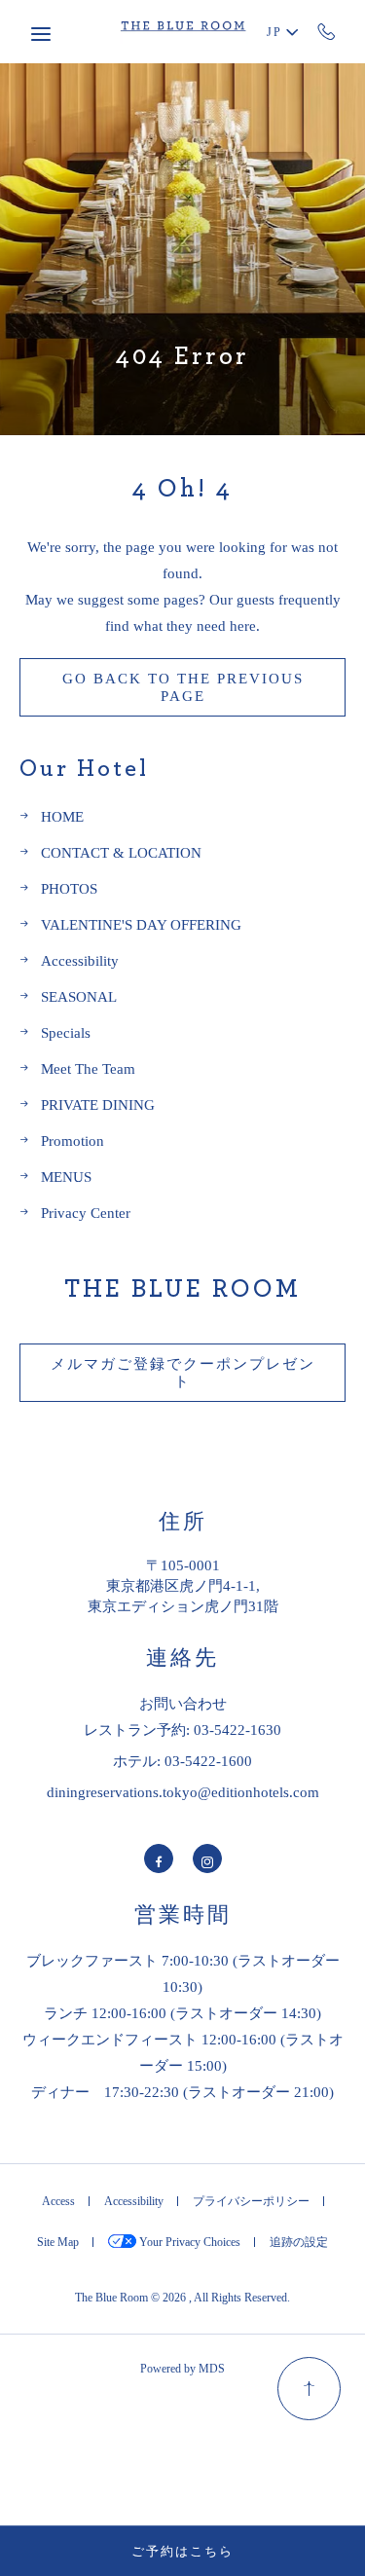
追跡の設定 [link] (299, 2242)
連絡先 (182, 1658)
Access (58, 2201)
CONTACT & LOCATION (121, 852)
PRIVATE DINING (98, 1104)
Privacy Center (86, 1213)
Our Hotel (84, 769)
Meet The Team (88, 1068)
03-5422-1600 (208, 1761)
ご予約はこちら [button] (182, 2551)
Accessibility (80, 960)
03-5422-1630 (327, 31)
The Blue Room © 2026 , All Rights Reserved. (182, 2297)
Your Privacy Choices (188, 2242)
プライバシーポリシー (251, 2201)
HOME (62, 816)
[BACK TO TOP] (309, 2389)
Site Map (58, 2242)
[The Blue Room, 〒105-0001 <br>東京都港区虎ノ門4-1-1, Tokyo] (183, 32)
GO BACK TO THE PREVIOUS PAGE (183, 687)
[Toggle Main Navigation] (41, 34)
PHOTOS (69, 888)
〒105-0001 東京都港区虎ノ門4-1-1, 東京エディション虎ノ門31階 (183, 1585)
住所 (183, 1522)
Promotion (73, 1141)
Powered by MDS (182, 2368)
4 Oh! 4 (182, 489)
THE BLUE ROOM (182, 1289)
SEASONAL (79, 996)
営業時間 (183, 1915)
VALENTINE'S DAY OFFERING (141, 924)
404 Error (182, 356)
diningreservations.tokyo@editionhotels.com (183, 1792)
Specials (66, 1032)
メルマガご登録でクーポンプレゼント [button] (183, 1379)
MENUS (66, 1177)
